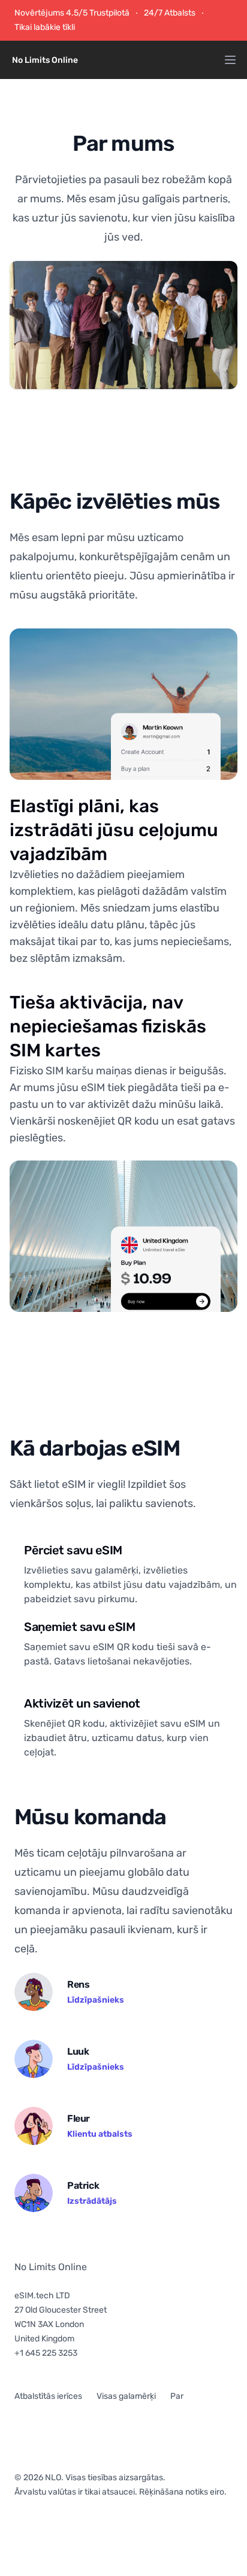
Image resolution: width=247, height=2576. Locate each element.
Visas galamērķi (126, 2396)
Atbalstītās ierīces (48, 2396)
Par (177, 2396)
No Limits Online (51, 2267)
